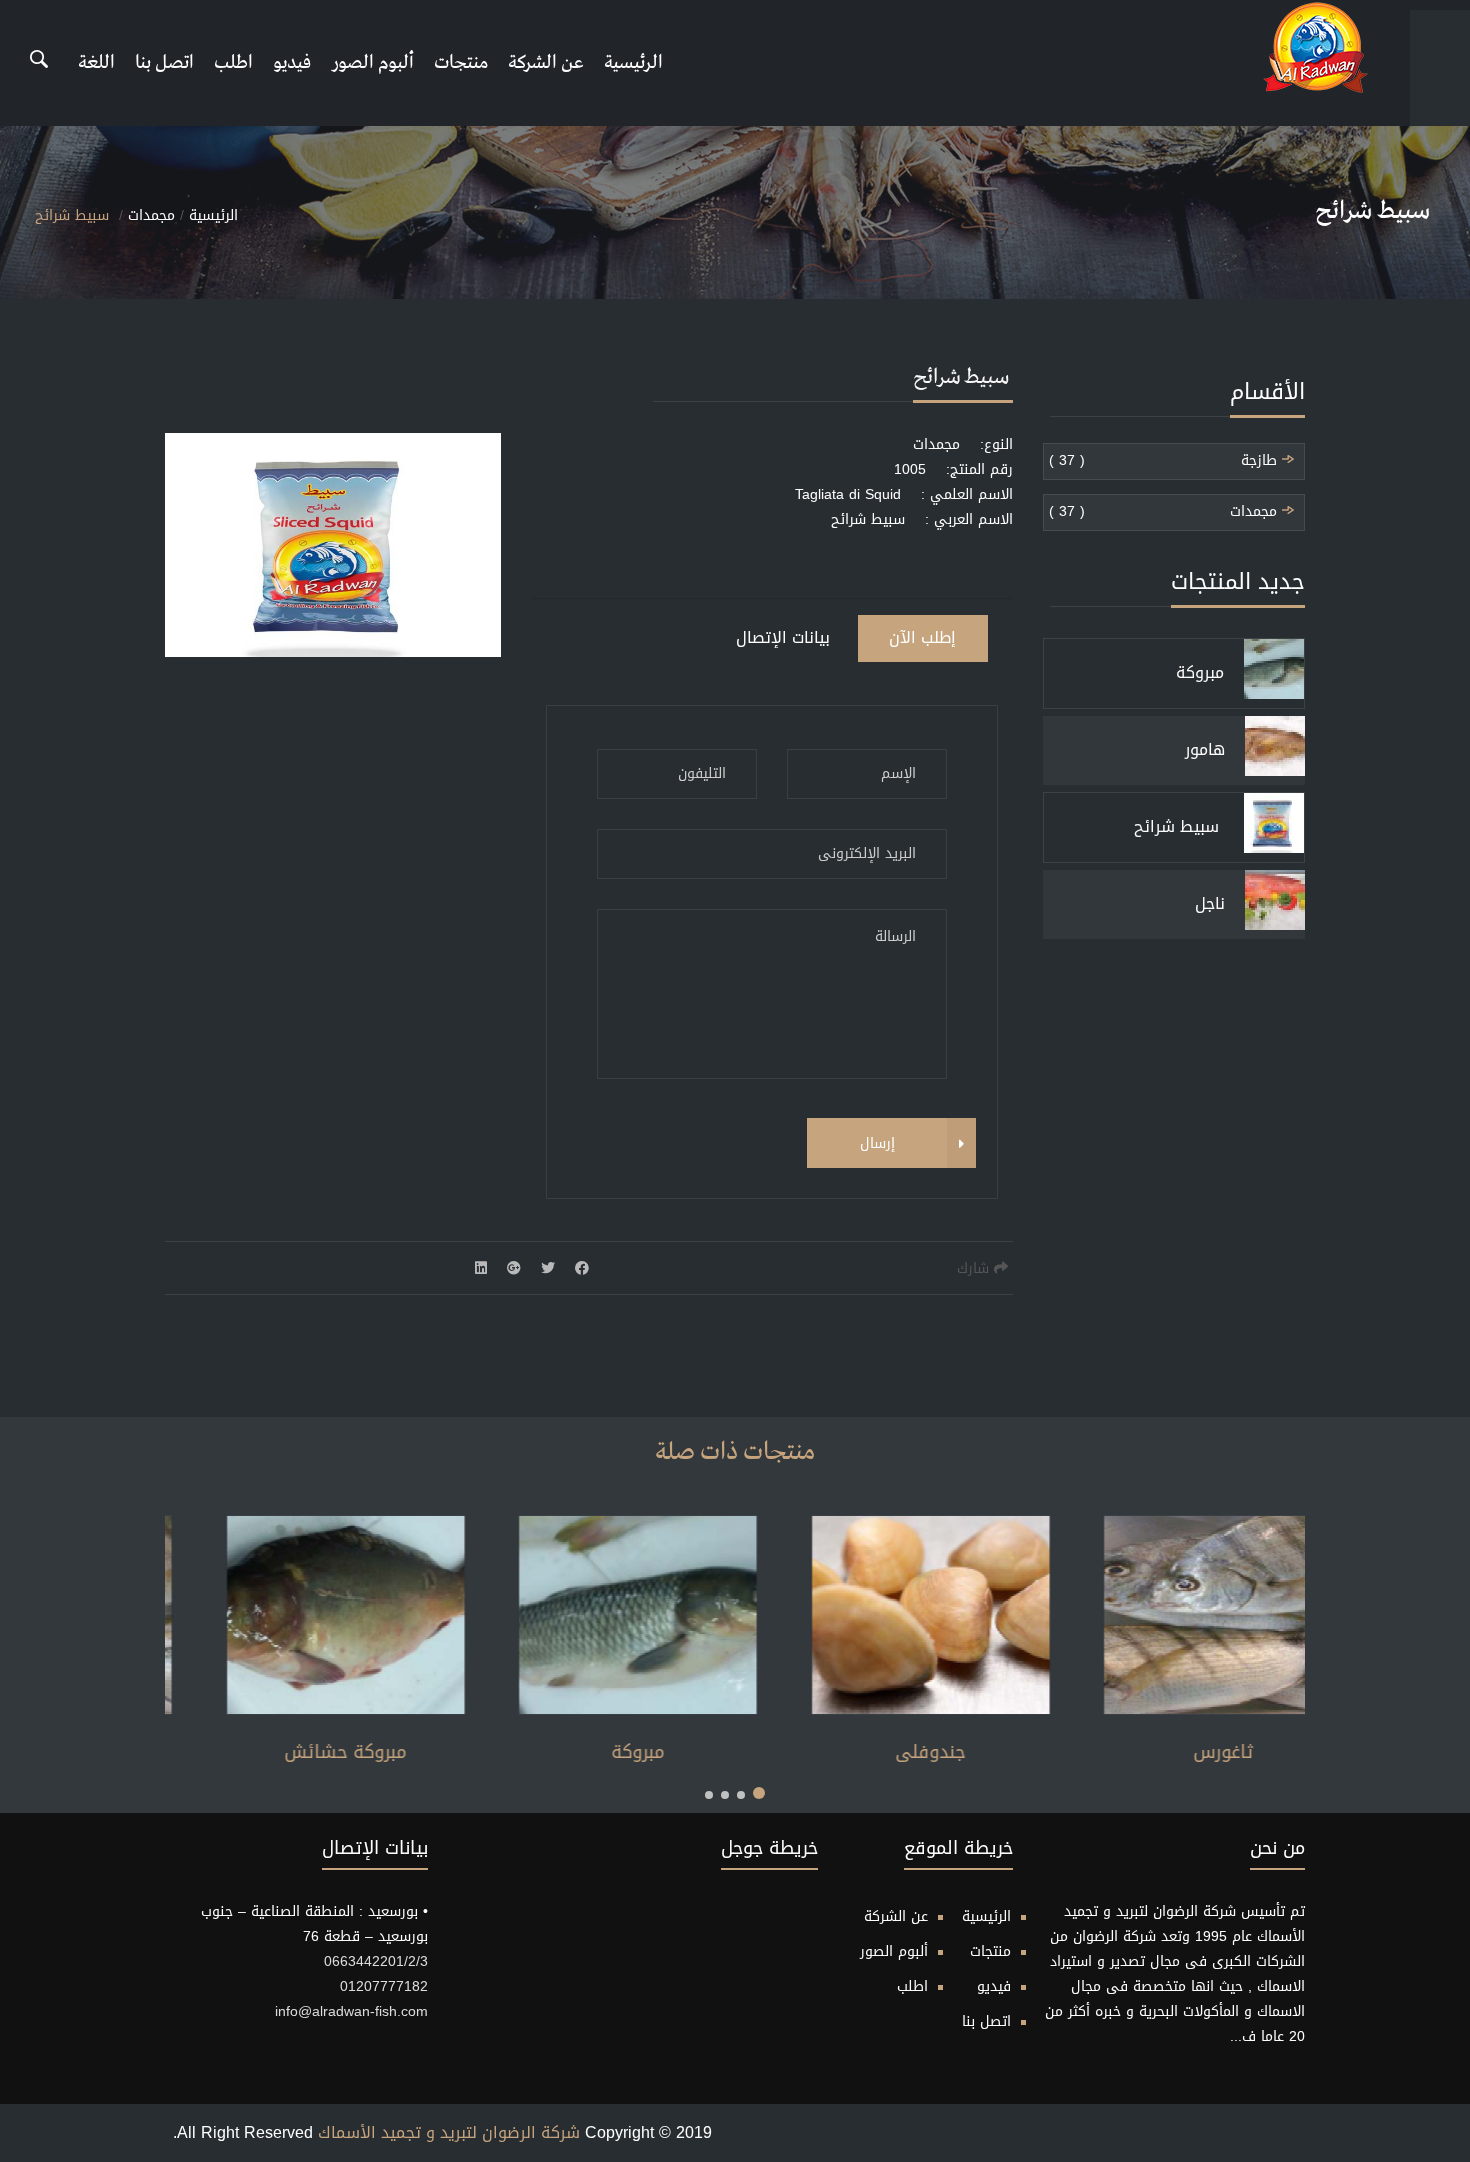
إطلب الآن (922, 637)
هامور (1205, 749)
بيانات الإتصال (783, 637)
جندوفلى (1146, 1752)
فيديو (292, 62)
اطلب (233, 62)
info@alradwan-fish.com (351, 2011)
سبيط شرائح (1179, 826)
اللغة (96, 62)
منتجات (461, 62)
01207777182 (384, 1986)
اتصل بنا (164, 62)
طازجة (1261, 461)
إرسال (876, 1143)
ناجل (1210, 903)
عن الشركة (546, 62)
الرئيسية (633, 62)
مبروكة (1200, 672)
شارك (975, 1268)
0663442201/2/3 (376, 1961)
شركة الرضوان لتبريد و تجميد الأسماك (449, 2132)
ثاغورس (269, 1752)
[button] (759, 1793)
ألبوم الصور (372, 62)
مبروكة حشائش (561, 1752)
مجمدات (151, 215)
